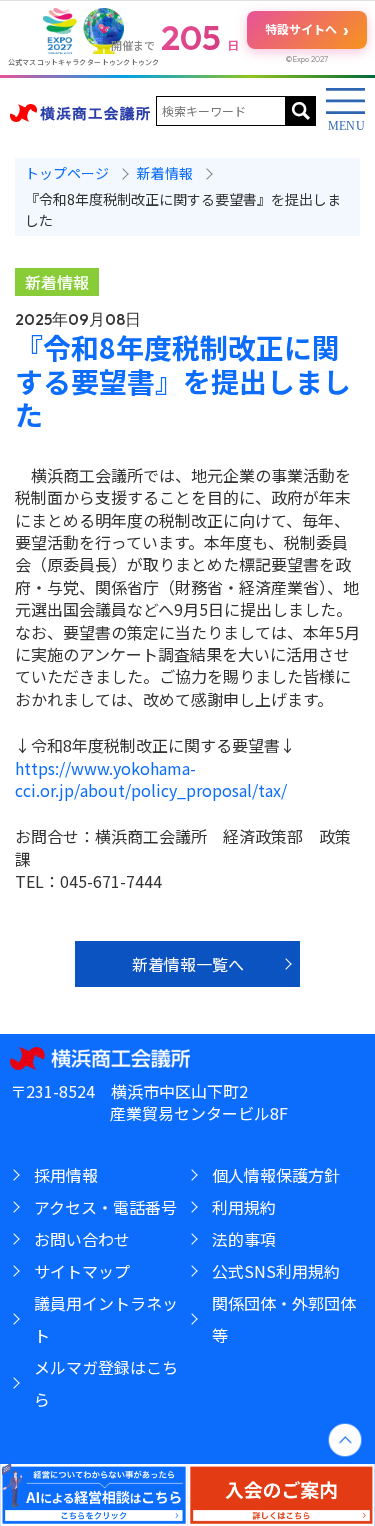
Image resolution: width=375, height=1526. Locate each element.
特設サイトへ (307, 29)
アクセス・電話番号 (105, 1207)
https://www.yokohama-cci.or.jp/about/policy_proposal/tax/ (151, 779)
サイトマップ (82, 1271)
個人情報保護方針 (276, 1175)
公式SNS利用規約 (276, 1271)
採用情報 (66, 1175)
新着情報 (57, 282)
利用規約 (244, 1207)
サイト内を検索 (301, 111)
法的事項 (244, 1239)
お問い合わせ (82, 1239)
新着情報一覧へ (188, 964)
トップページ (67, 173)
